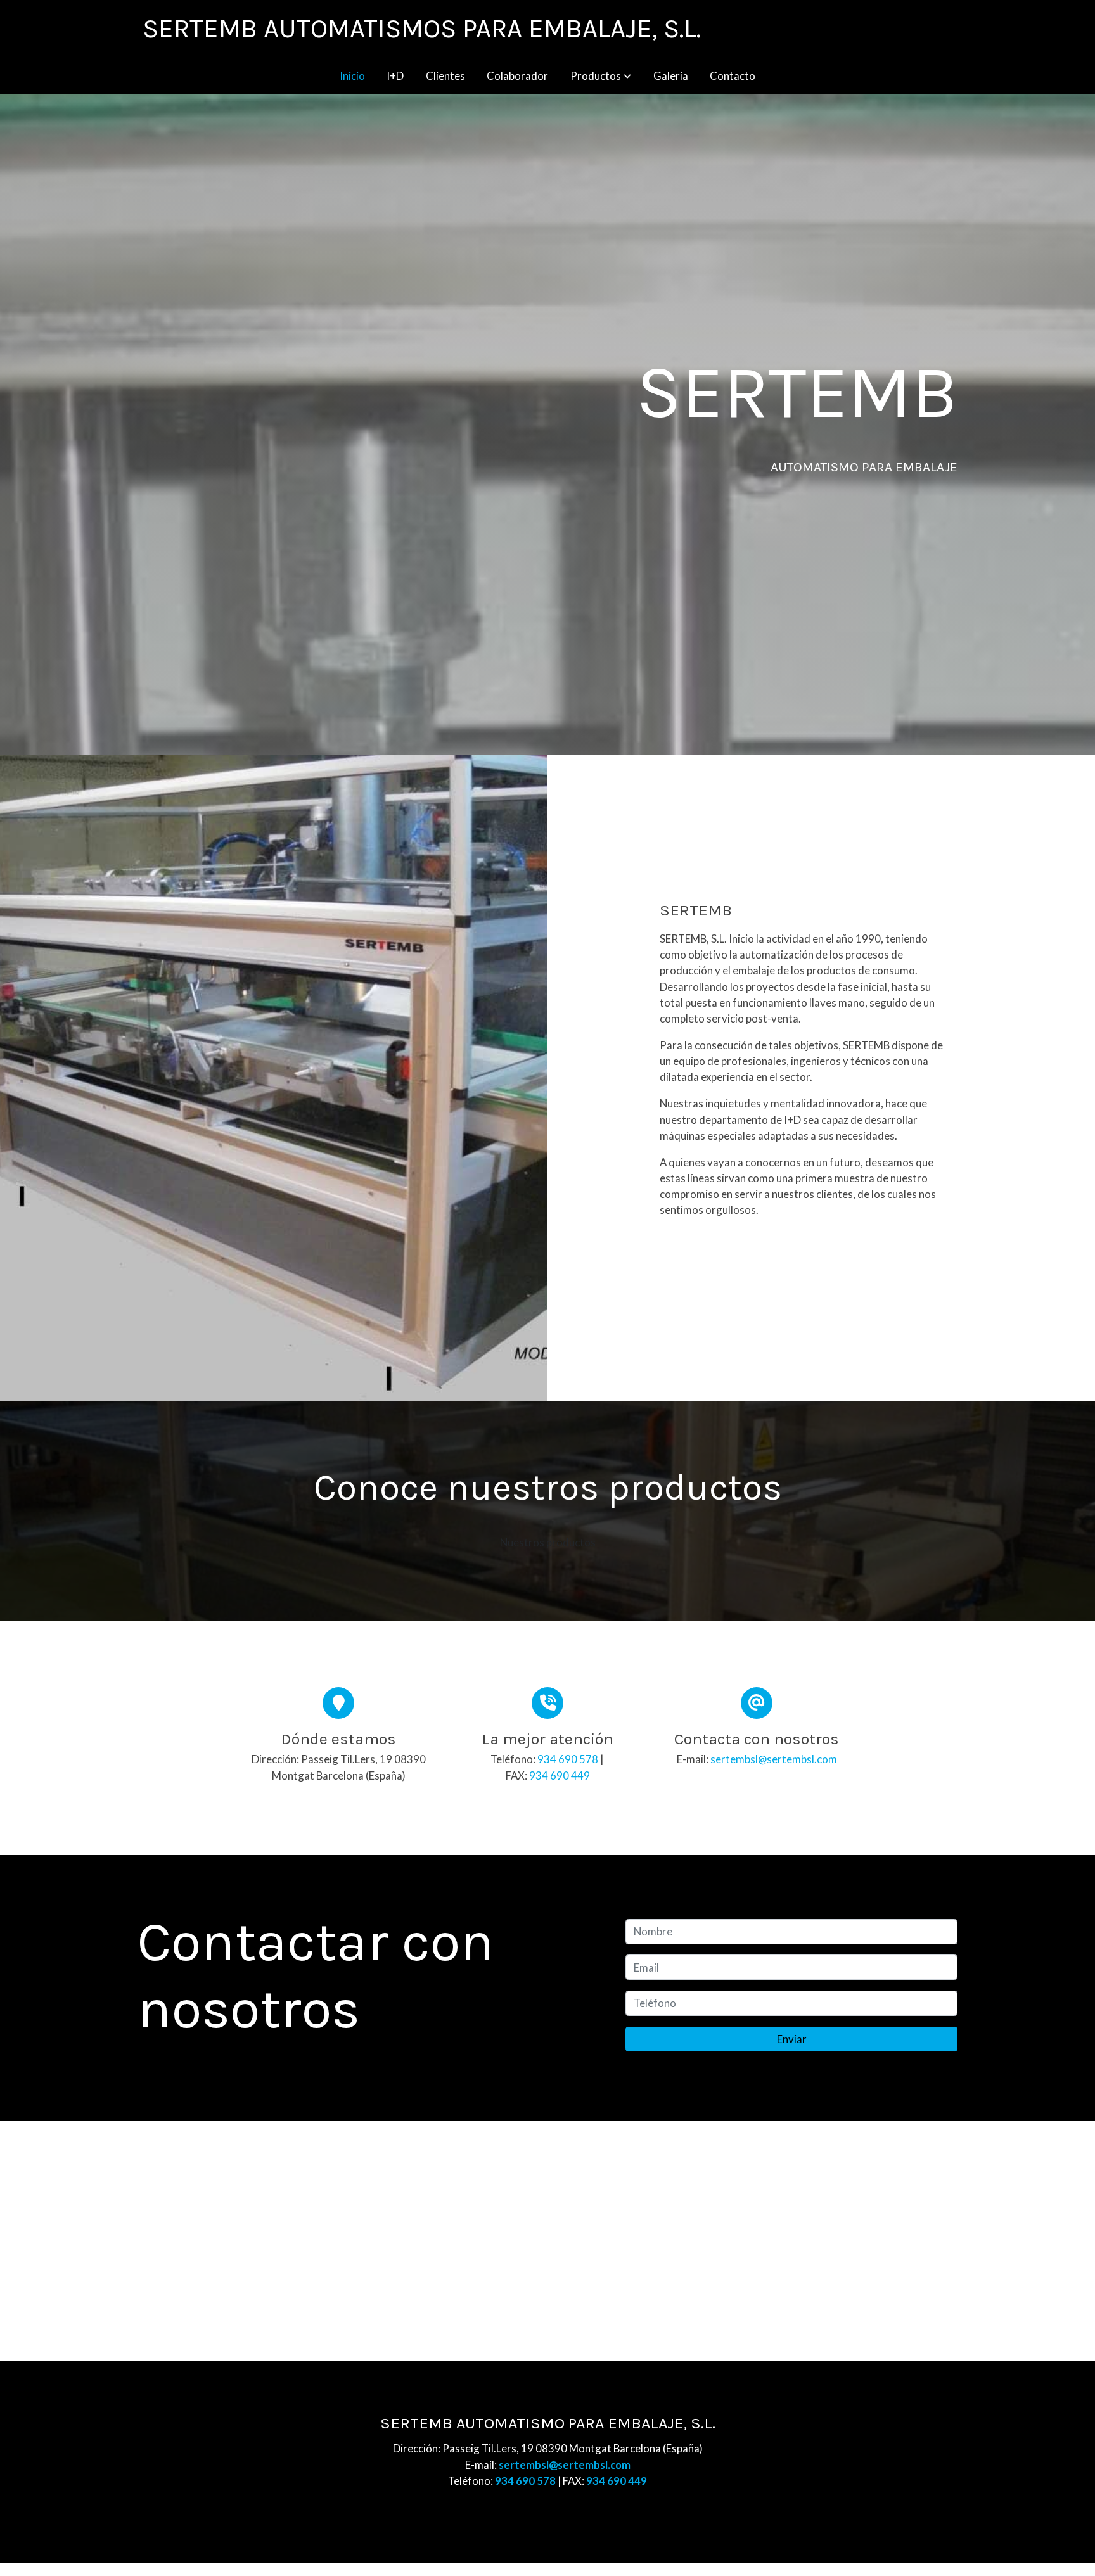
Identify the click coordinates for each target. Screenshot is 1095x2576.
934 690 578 (568, 1759)
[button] (601, 76)
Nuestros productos (548, 1542)
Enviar (792, 2039)
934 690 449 (560, 1776)
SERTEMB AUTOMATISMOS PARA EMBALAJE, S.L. (422, 29)
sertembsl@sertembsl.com (774, 1759)
